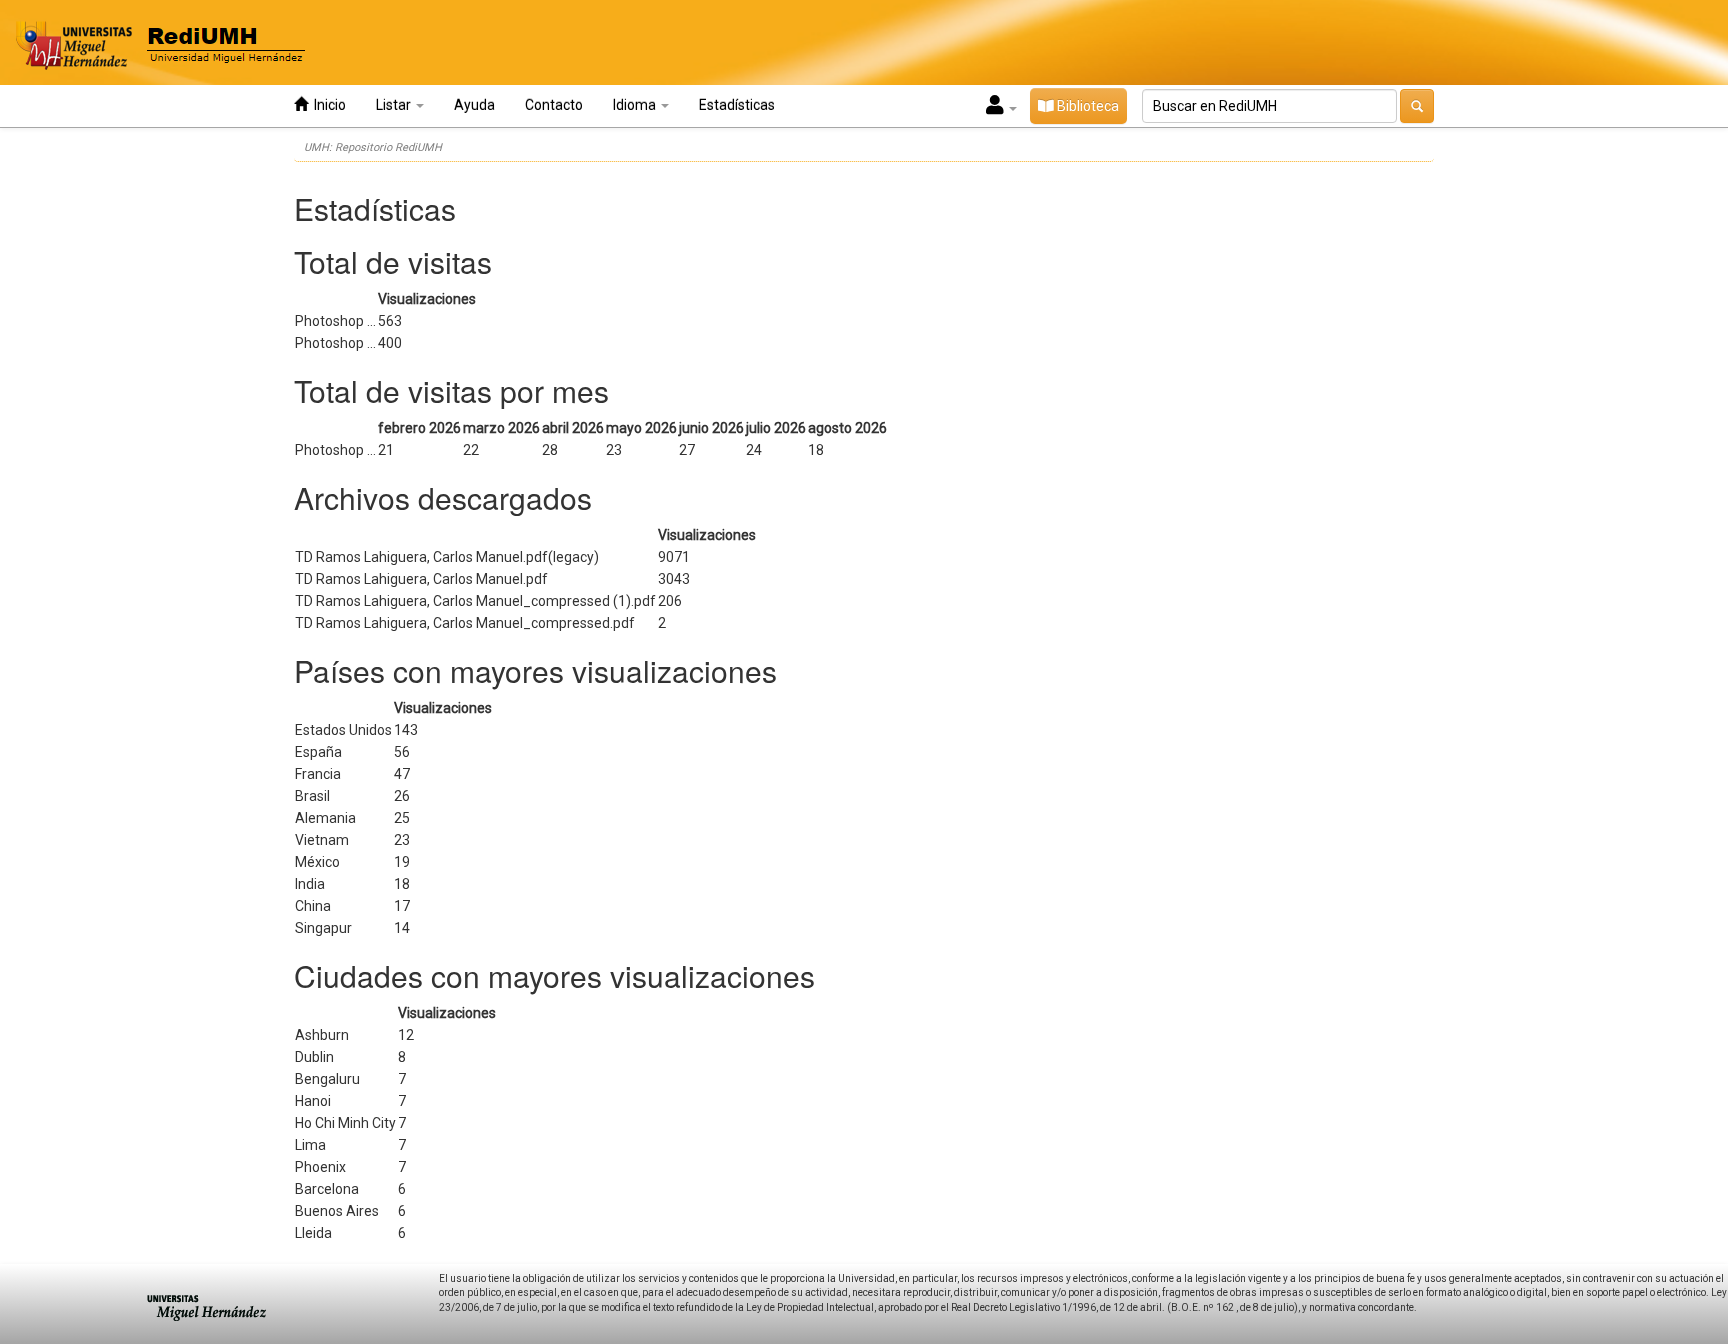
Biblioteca (1086, 106)
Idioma (636, 105)
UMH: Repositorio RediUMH (373, 147)
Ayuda (474, 105)
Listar (395, 105)
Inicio (327, 105)
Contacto (554, 105)
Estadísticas (737, 105)
